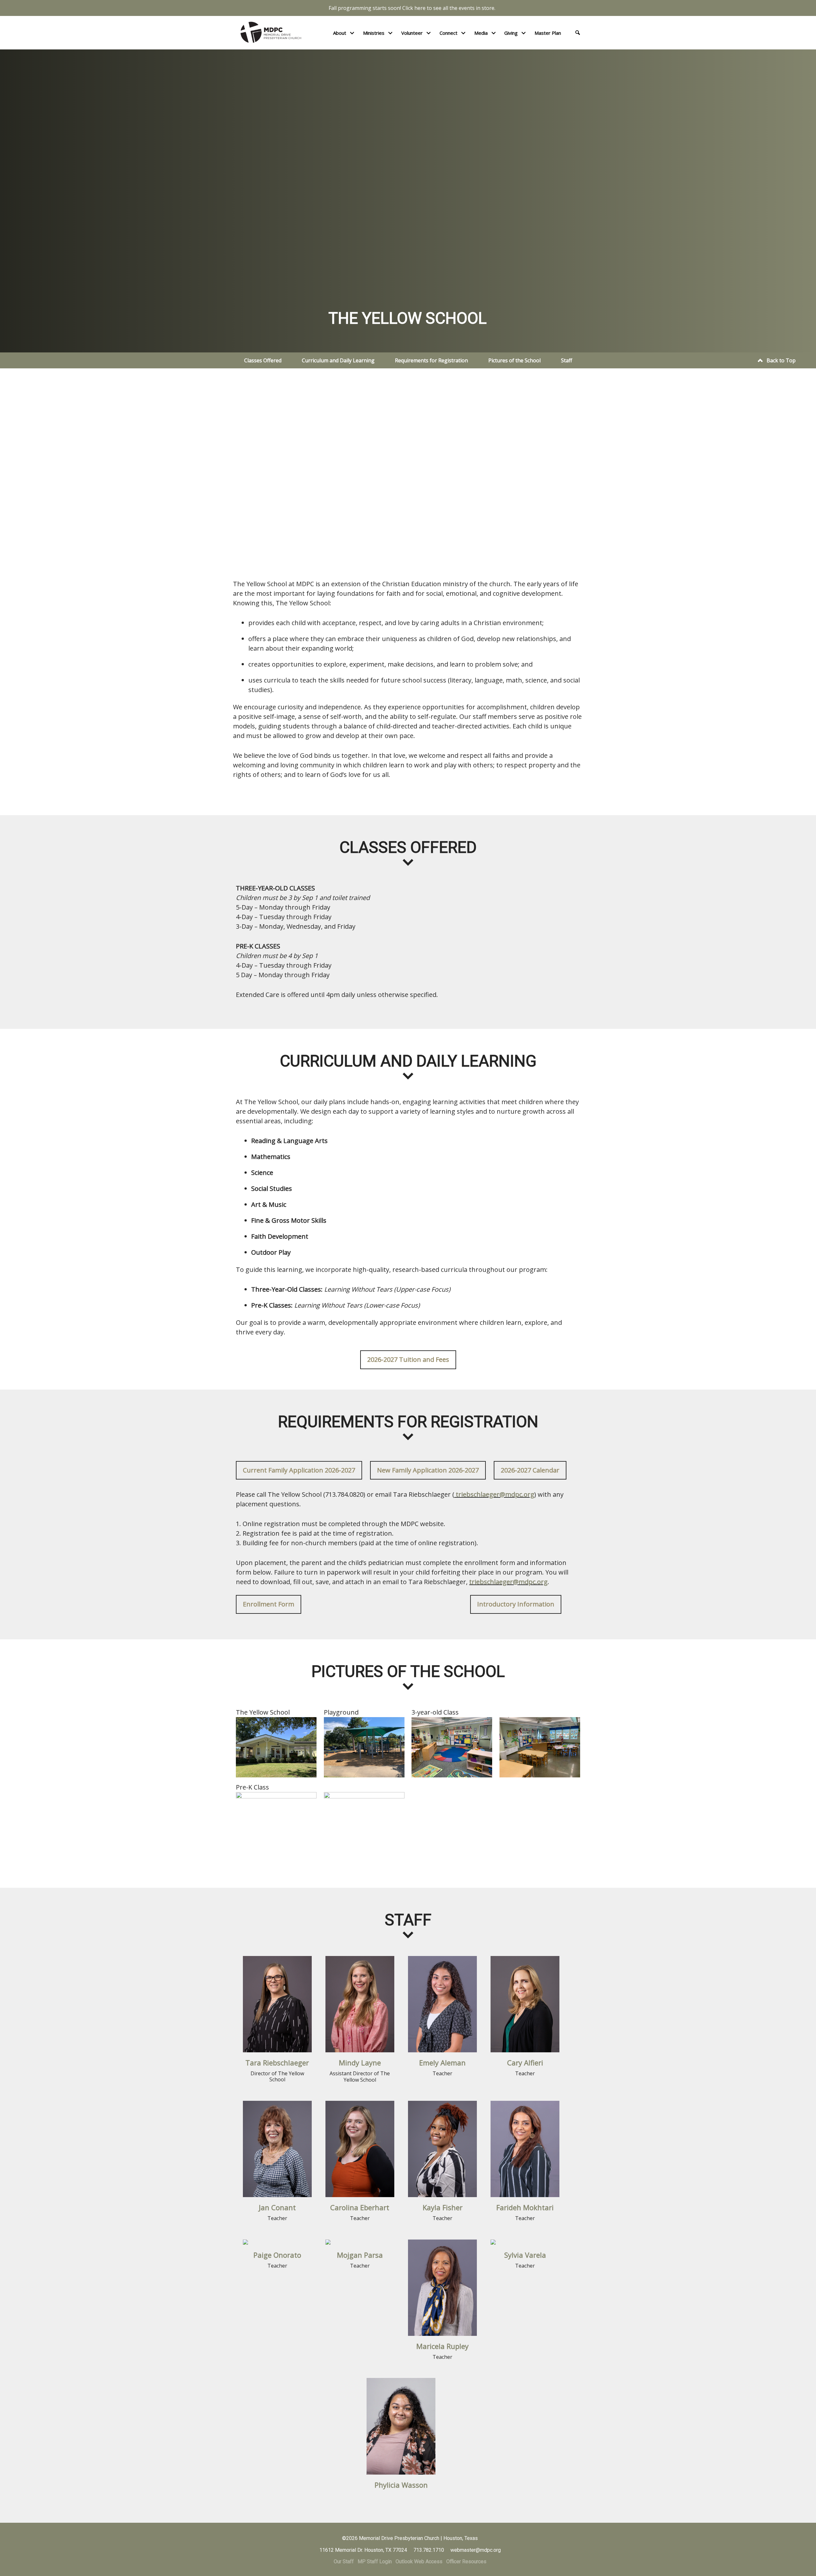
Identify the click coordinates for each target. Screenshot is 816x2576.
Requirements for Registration (431, 360)
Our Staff (344, 2561)
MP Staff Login (375, 2561)
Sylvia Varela (525, 2255)
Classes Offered (263, 360)
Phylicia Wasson (401, 2485)
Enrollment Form (269, 1604)
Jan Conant (277, 2207)
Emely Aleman (442, 2063)
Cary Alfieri (525, 2063)
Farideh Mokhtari (525, 2207)
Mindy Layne (360, 2063)
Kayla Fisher (443, 2207)
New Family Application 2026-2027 (428, 1470)
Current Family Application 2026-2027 (299, 1470)
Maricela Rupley (442, 2346)
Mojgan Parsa (360, 2255)
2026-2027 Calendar (530, 1470)
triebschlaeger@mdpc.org (495, 1494)
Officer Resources (466, 2561)
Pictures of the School (514, 360)
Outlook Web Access (419, 2561)
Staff (567, 360)
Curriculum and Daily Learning (338, 360)
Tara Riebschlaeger (277, 2063)
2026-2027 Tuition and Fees (408, 1359)
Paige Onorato (277, 2255)
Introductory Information (516, 1604)
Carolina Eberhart (360, 2207)
